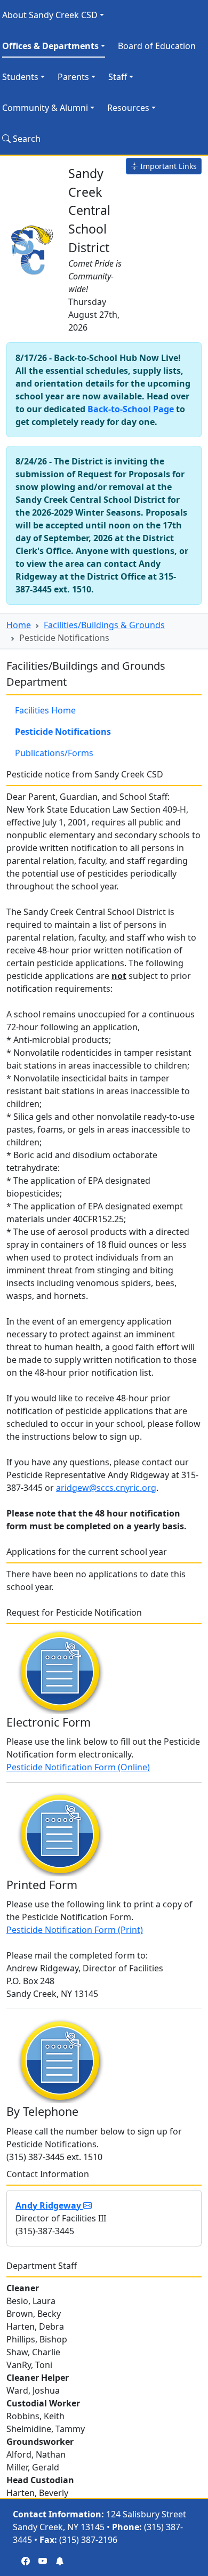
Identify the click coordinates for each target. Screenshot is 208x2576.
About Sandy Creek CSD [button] (50, 15)
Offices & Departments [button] (50, 46)
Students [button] (20, 77)
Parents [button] (73, 77)
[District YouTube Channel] (43, 2561)
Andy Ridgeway (49, 2205)
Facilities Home (45, 710)
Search (26, 139)
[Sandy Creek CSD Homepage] (33, 248)
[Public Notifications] (60, 2561)
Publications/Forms (54, 753)
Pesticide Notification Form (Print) (75, 1930)
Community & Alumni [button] (45, 108)
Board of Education (157, 46)
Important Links (167, 166)
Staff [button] (118, 77)
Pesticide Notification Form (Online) (78, 1767)
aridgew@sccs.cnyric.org (106, 1488)
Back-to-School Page (131, 409)
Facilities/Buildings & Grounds (104, 625)
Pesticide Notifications (63, 732)
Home (19, 625)
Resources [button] (128, 108)
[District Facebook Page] (26, 2561)
